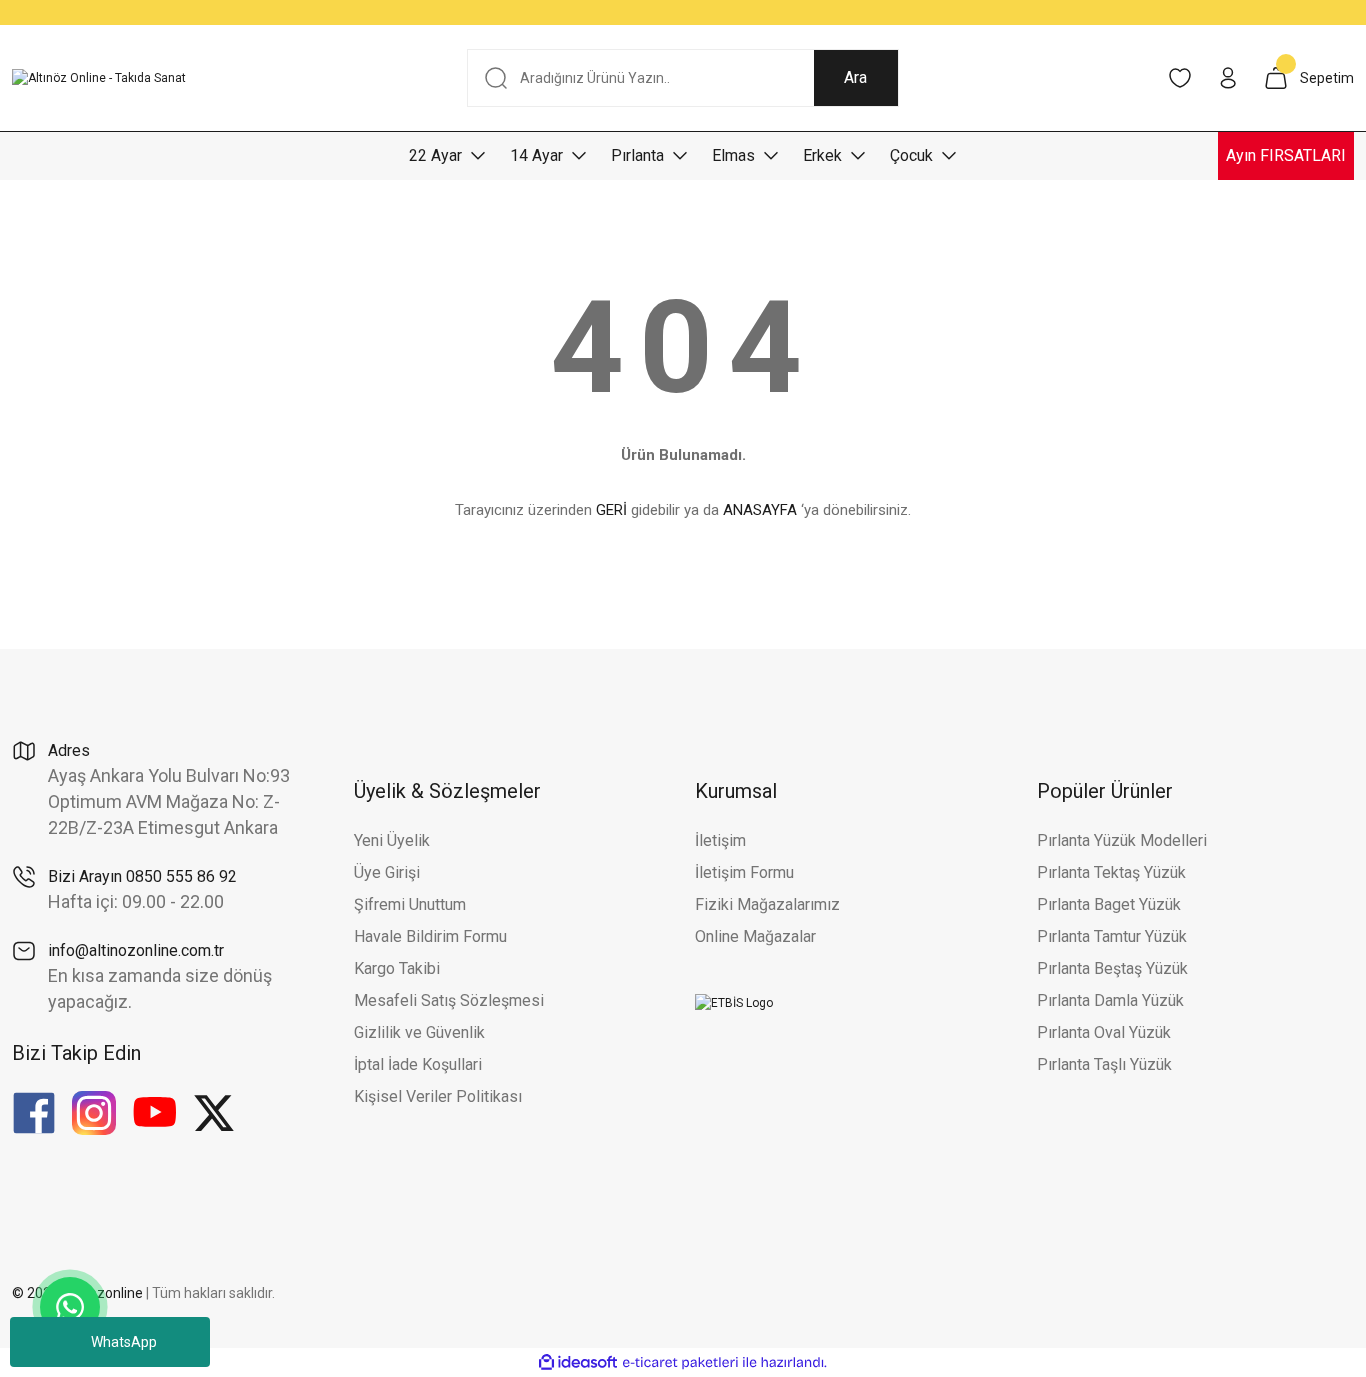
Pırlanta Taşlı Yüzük (1104, 1064)
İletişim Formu (744, 872)
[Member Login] (1228, 78)
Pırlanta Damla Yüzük (1110, 1000)
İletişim (720, 840)
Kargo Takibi (397, 968)
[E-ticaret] (680, 1363)
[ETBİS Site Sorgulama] (734, 1002)
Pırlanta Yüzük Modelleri (1122, 840)
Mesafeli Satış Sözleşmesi (449, 1000)
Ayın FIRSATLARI (1286, 155)
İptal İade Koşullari (418, 1064)
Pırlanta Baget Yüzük (1109, 904)
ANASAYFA (760, 510)
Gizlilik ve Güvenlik (419, 1032)
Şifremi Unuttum (410, 904)
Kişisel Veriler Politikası (438, 1096)
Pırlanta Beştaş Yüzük (1112, 968)
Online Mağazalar (755, 936)
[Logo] (99, 78)
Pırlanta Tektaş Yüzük (1111, 872)
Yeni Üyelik (392, 840)
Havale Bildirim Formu (430, 936)
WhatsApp (124, 1342)
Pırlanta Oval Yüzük (1104, 1032)
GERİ (611, 510)
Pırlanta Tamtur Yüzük (1112, 936)
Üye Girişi (387, 872)
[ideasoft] (578, 1362)
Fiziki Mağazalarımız (767, 904)
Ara (855, 77)
